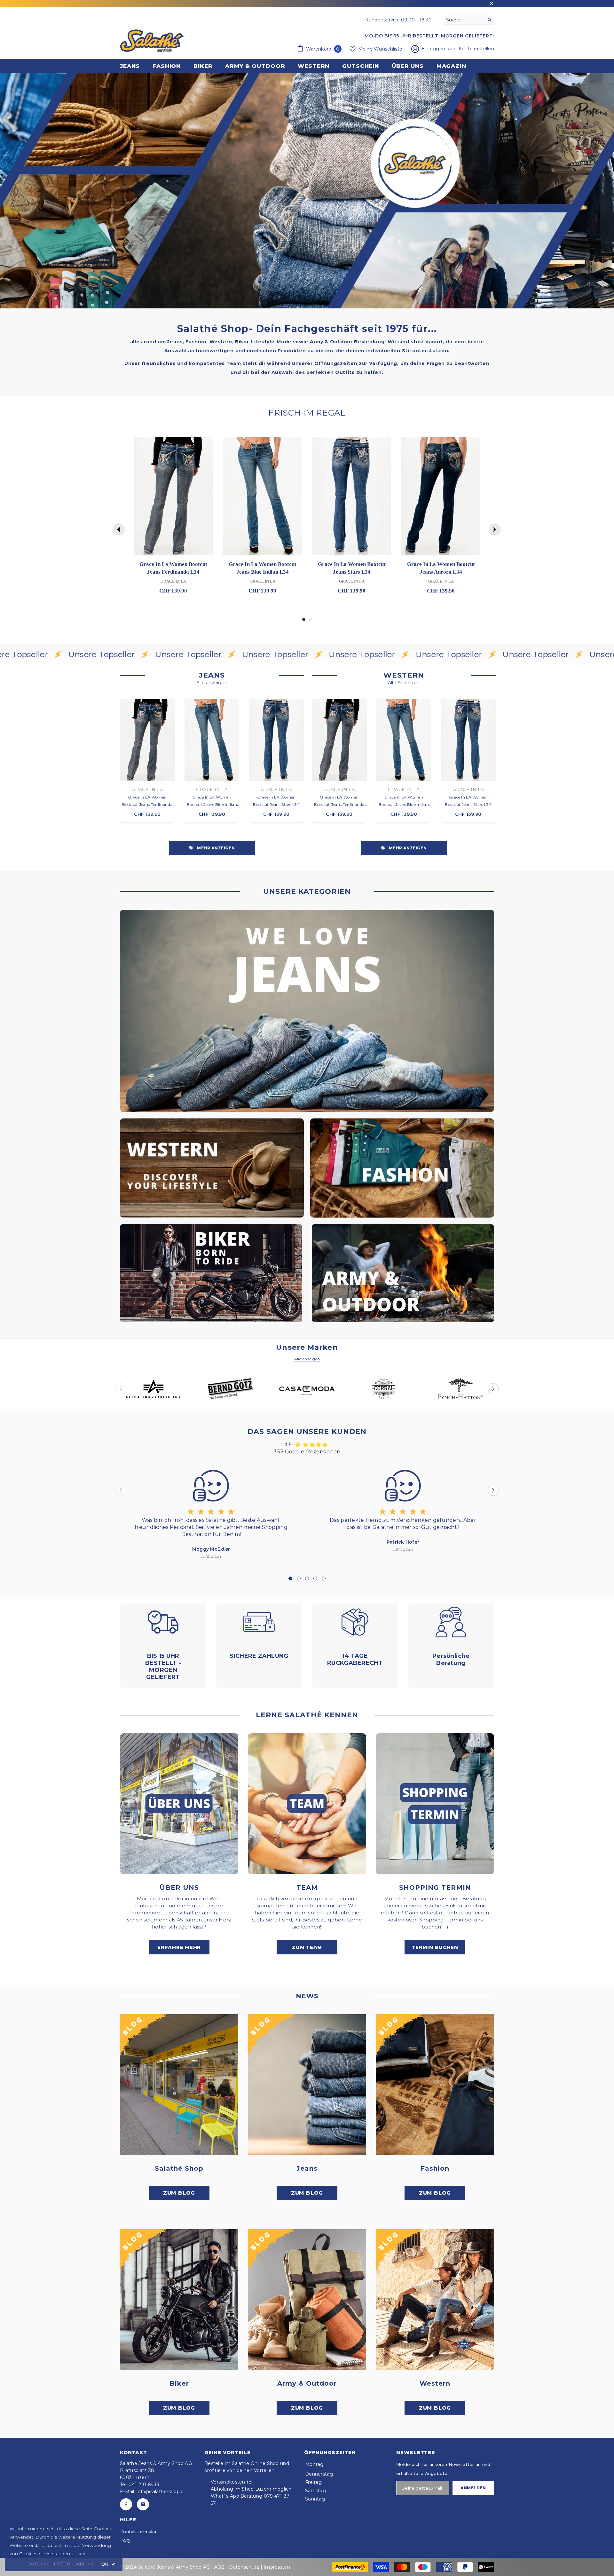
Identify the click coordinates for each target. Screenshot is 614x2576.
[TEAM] (307, 1804)
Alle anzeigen (212, 683)
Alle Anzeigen (404, 683)
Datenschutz (244, 2567)
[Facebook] (126, 2504)
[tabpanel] (211, 1513)
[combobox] (464, 20)
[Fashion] (435, 2085)
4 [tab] (315, 1578)
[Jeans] (307, 2085)
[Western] (435, 2300)
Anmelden (473, 2488)
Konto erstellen (476, 49)
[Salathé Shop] (179, 2085)
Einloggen (434, 49)
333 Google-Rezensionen (307, 1452)
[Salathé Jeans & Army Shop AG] (307, 1011)
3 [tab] (307, 1578)
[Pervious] (119, 529)
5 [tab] (324, 1578)
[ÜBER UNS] (179, 1804)
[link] (307, 191)
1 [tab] (290, 1578)
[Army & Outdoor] (307, 2300)
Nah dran (491, 4)
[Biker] (179, 2300)
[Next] (495, 529)
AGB (220, 2567)
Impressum (277, 2567)
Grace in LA (147, 790)
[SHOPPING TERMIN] (435, 1804)
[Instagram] (143, 2504)
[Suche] (468, 20)
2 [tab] (299, 1578)
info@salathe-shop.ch (161, 2492)
